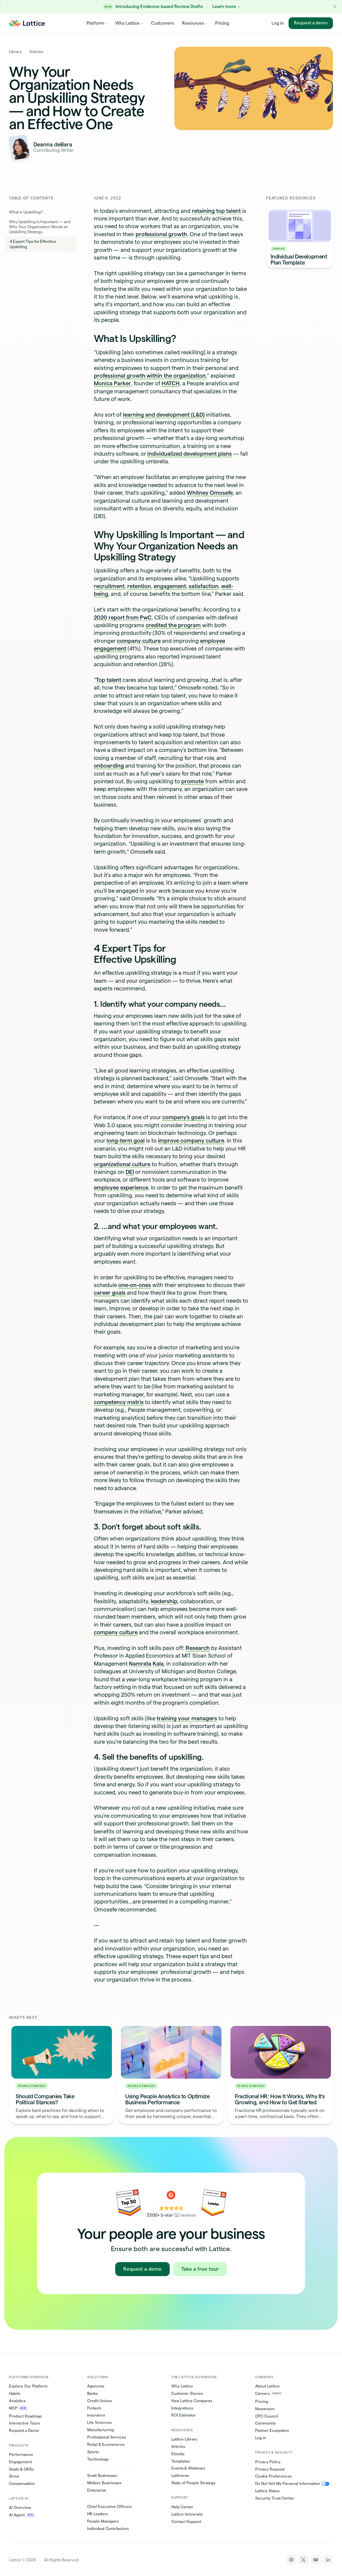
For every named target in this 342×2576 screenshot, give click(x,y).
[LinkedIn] (328, 2560)
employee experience (121, 1188)
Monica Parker (112, 383)
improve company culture (191, 1141)
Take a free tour (200, 2269)
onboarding (109, 766)
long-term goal (126, 1141)
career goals (110, 1293)
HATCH (171, 383)
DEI (130, 1172)
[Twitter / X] (304, 2560)
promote (193, 781)
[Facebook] (291, 2560)
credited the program (173, 625)
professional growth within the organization (150, 376)
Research (198, 1648)
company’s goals (184, 1117)
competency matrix (119, 1402)
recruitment (109, 586)
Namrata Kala (146, 1664)
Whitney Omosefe (210, 493)
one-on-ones (135, 1285)
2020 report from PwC (123, 617)
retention (139, 586)
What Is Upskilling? (26, 212)
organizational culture (122, 1164)
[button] (335, 7)
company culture (139, 641)
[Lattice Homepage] (27, 23)
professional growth (161, 234)
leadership (164, 1601)
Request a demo (311, 23)
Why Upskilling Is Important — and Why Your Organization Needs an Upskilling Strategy (40, 227)
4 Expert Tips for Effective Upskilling (33, 244)
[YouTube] (316, 2560)
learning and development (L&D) (164, 415)
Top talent (109, 680)
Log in (278, 23)
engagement (170, 586)
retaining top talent (216, 211)
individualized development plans (190, 454)
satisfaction (204, 586)
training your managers (187, 1718)
